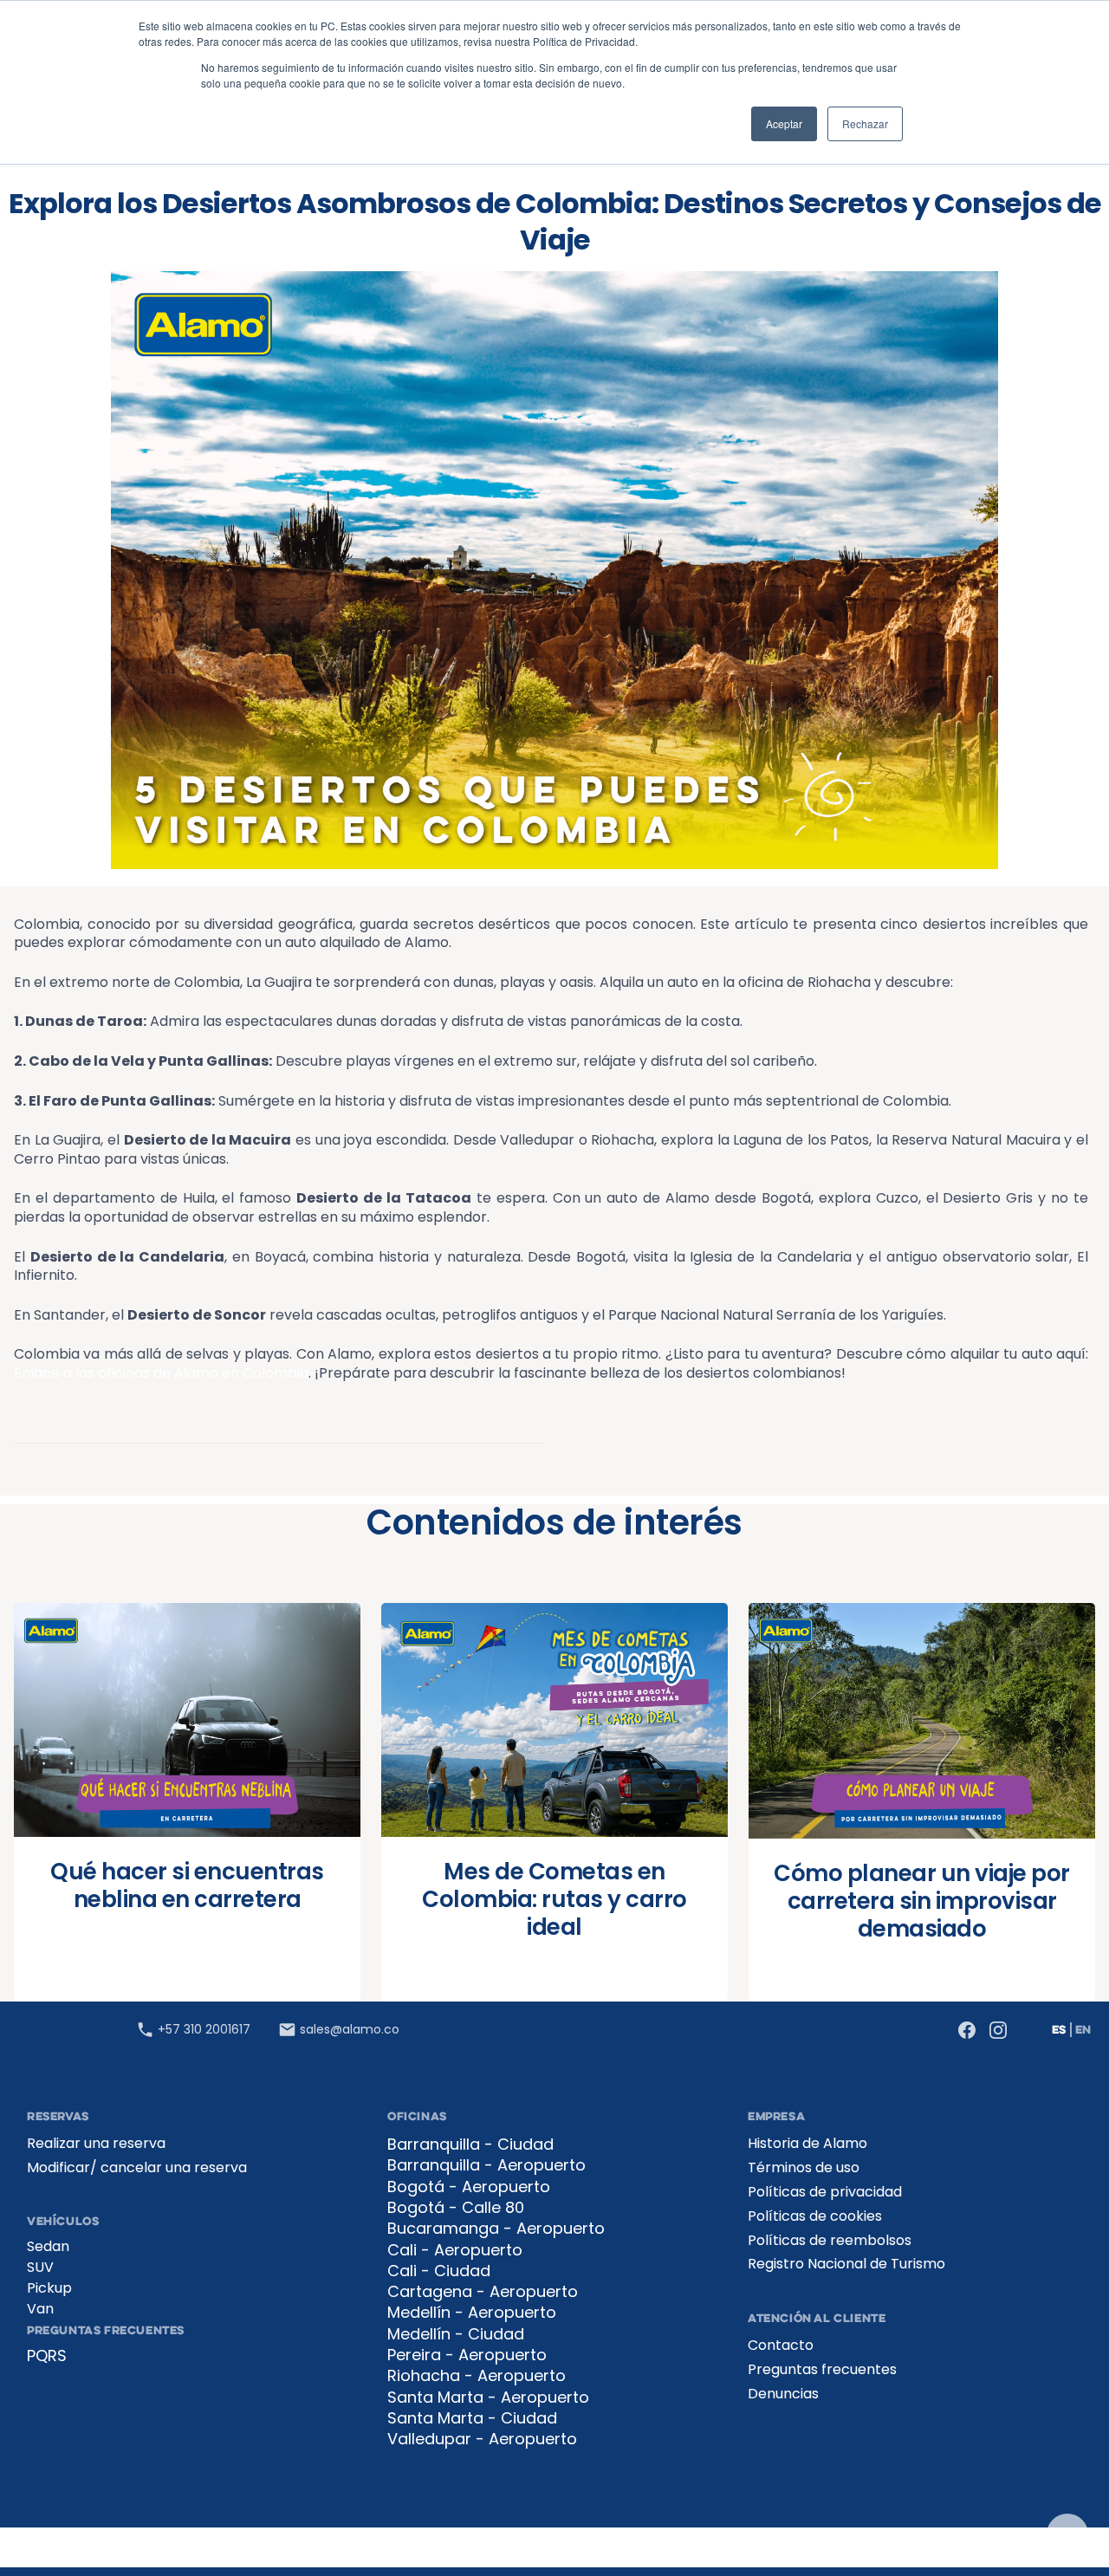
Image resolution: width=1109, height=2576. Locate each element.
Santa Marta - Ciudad (472, 2418)
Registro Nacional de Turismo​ (846, 2264)
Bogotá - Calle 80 (456, 2208)
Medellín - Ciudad (456, 2334)
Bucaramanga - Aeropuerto (496, 2229)
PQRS (47, 2356)
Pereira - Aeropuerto (467, 2355)
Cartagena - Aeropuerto (483, 2292)
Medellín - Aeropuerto (472, 2313)
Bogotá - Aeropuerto (469, 2187)
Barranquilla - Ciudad (470, 2145)
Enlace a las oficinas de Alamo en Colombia (161, 1373)
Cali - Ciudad (439, 2271)
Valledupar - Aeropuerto (482, 2439)
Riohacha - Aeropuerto (477, 2376)
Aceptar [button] (784, 123)
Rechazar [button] (865, 123)
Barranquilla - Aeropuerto (486, 2165)
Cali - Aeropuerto (455, 2250)
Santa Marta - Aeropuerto (488, 2398)
